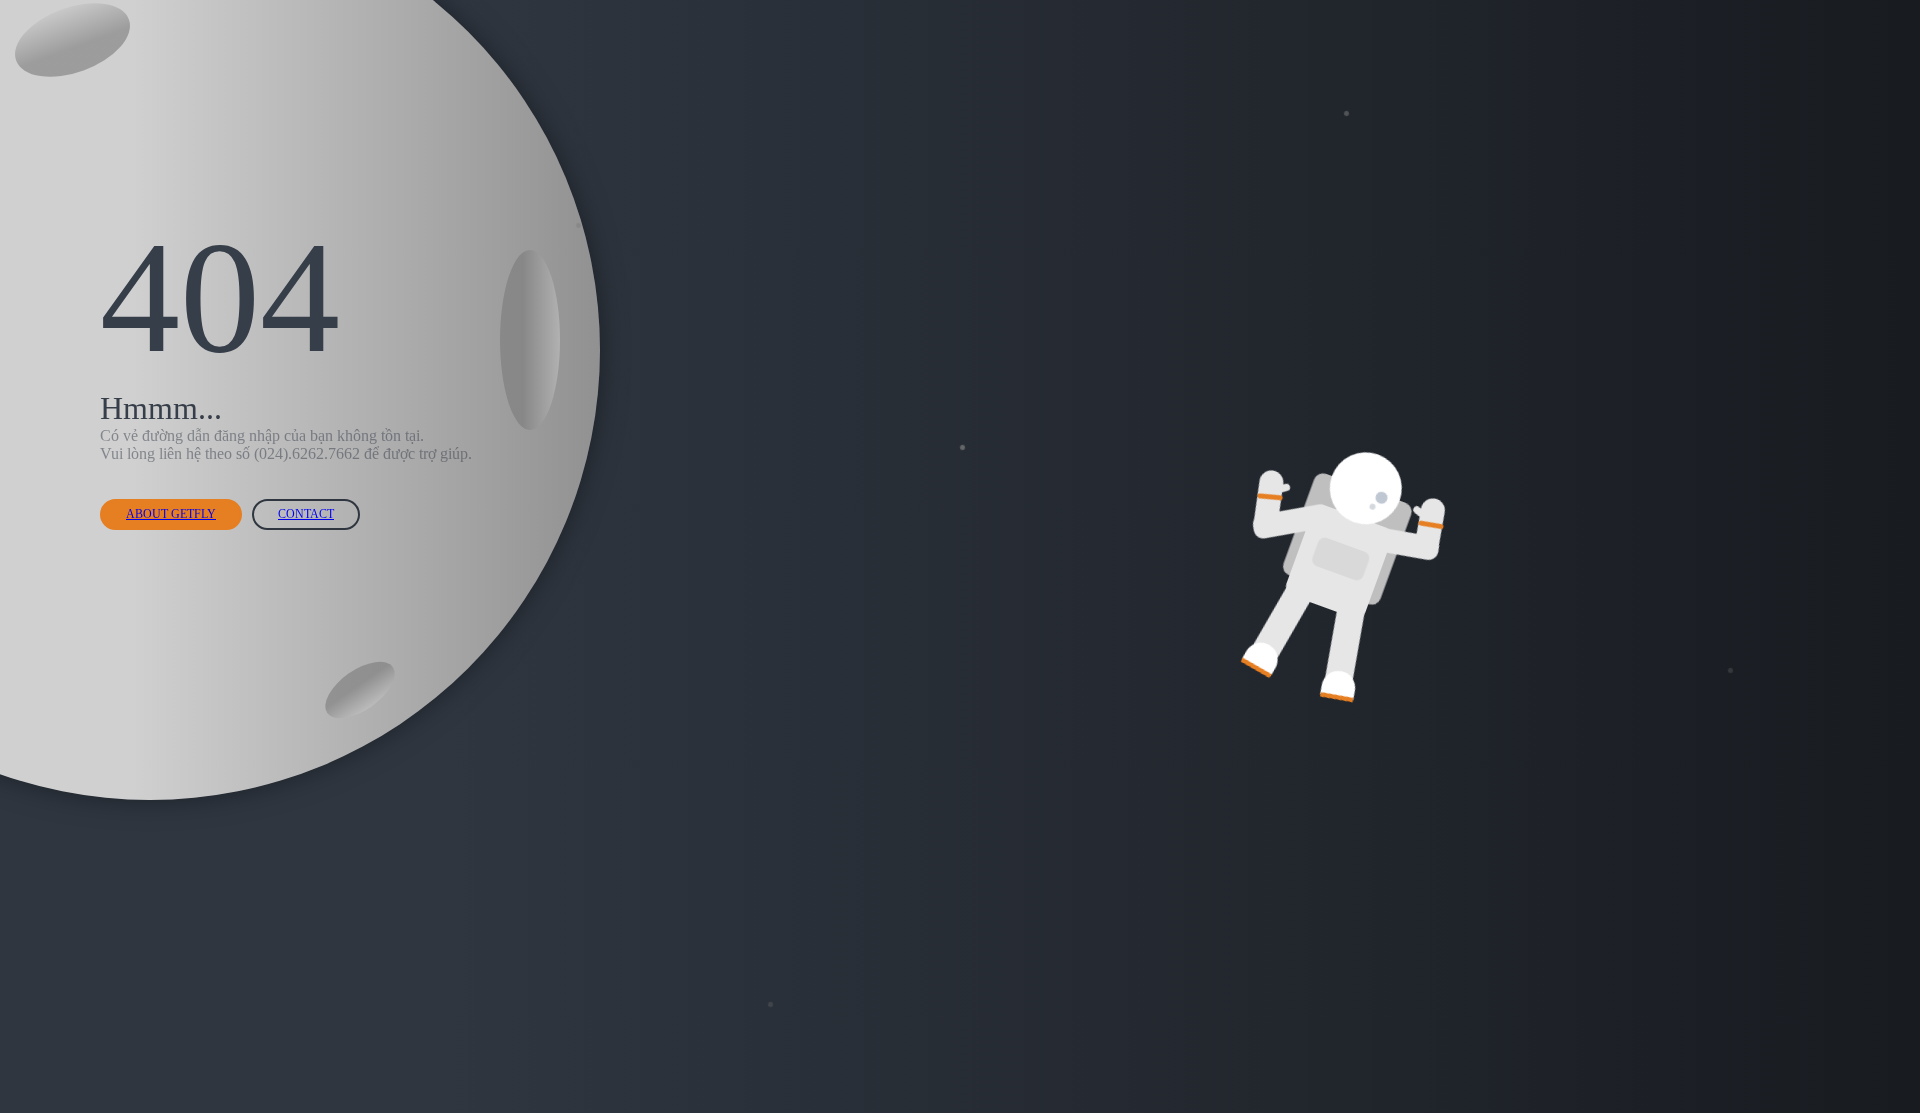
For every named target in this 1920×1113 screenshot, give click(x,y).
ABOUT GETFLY (171, 514)
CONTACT (306, 514)
